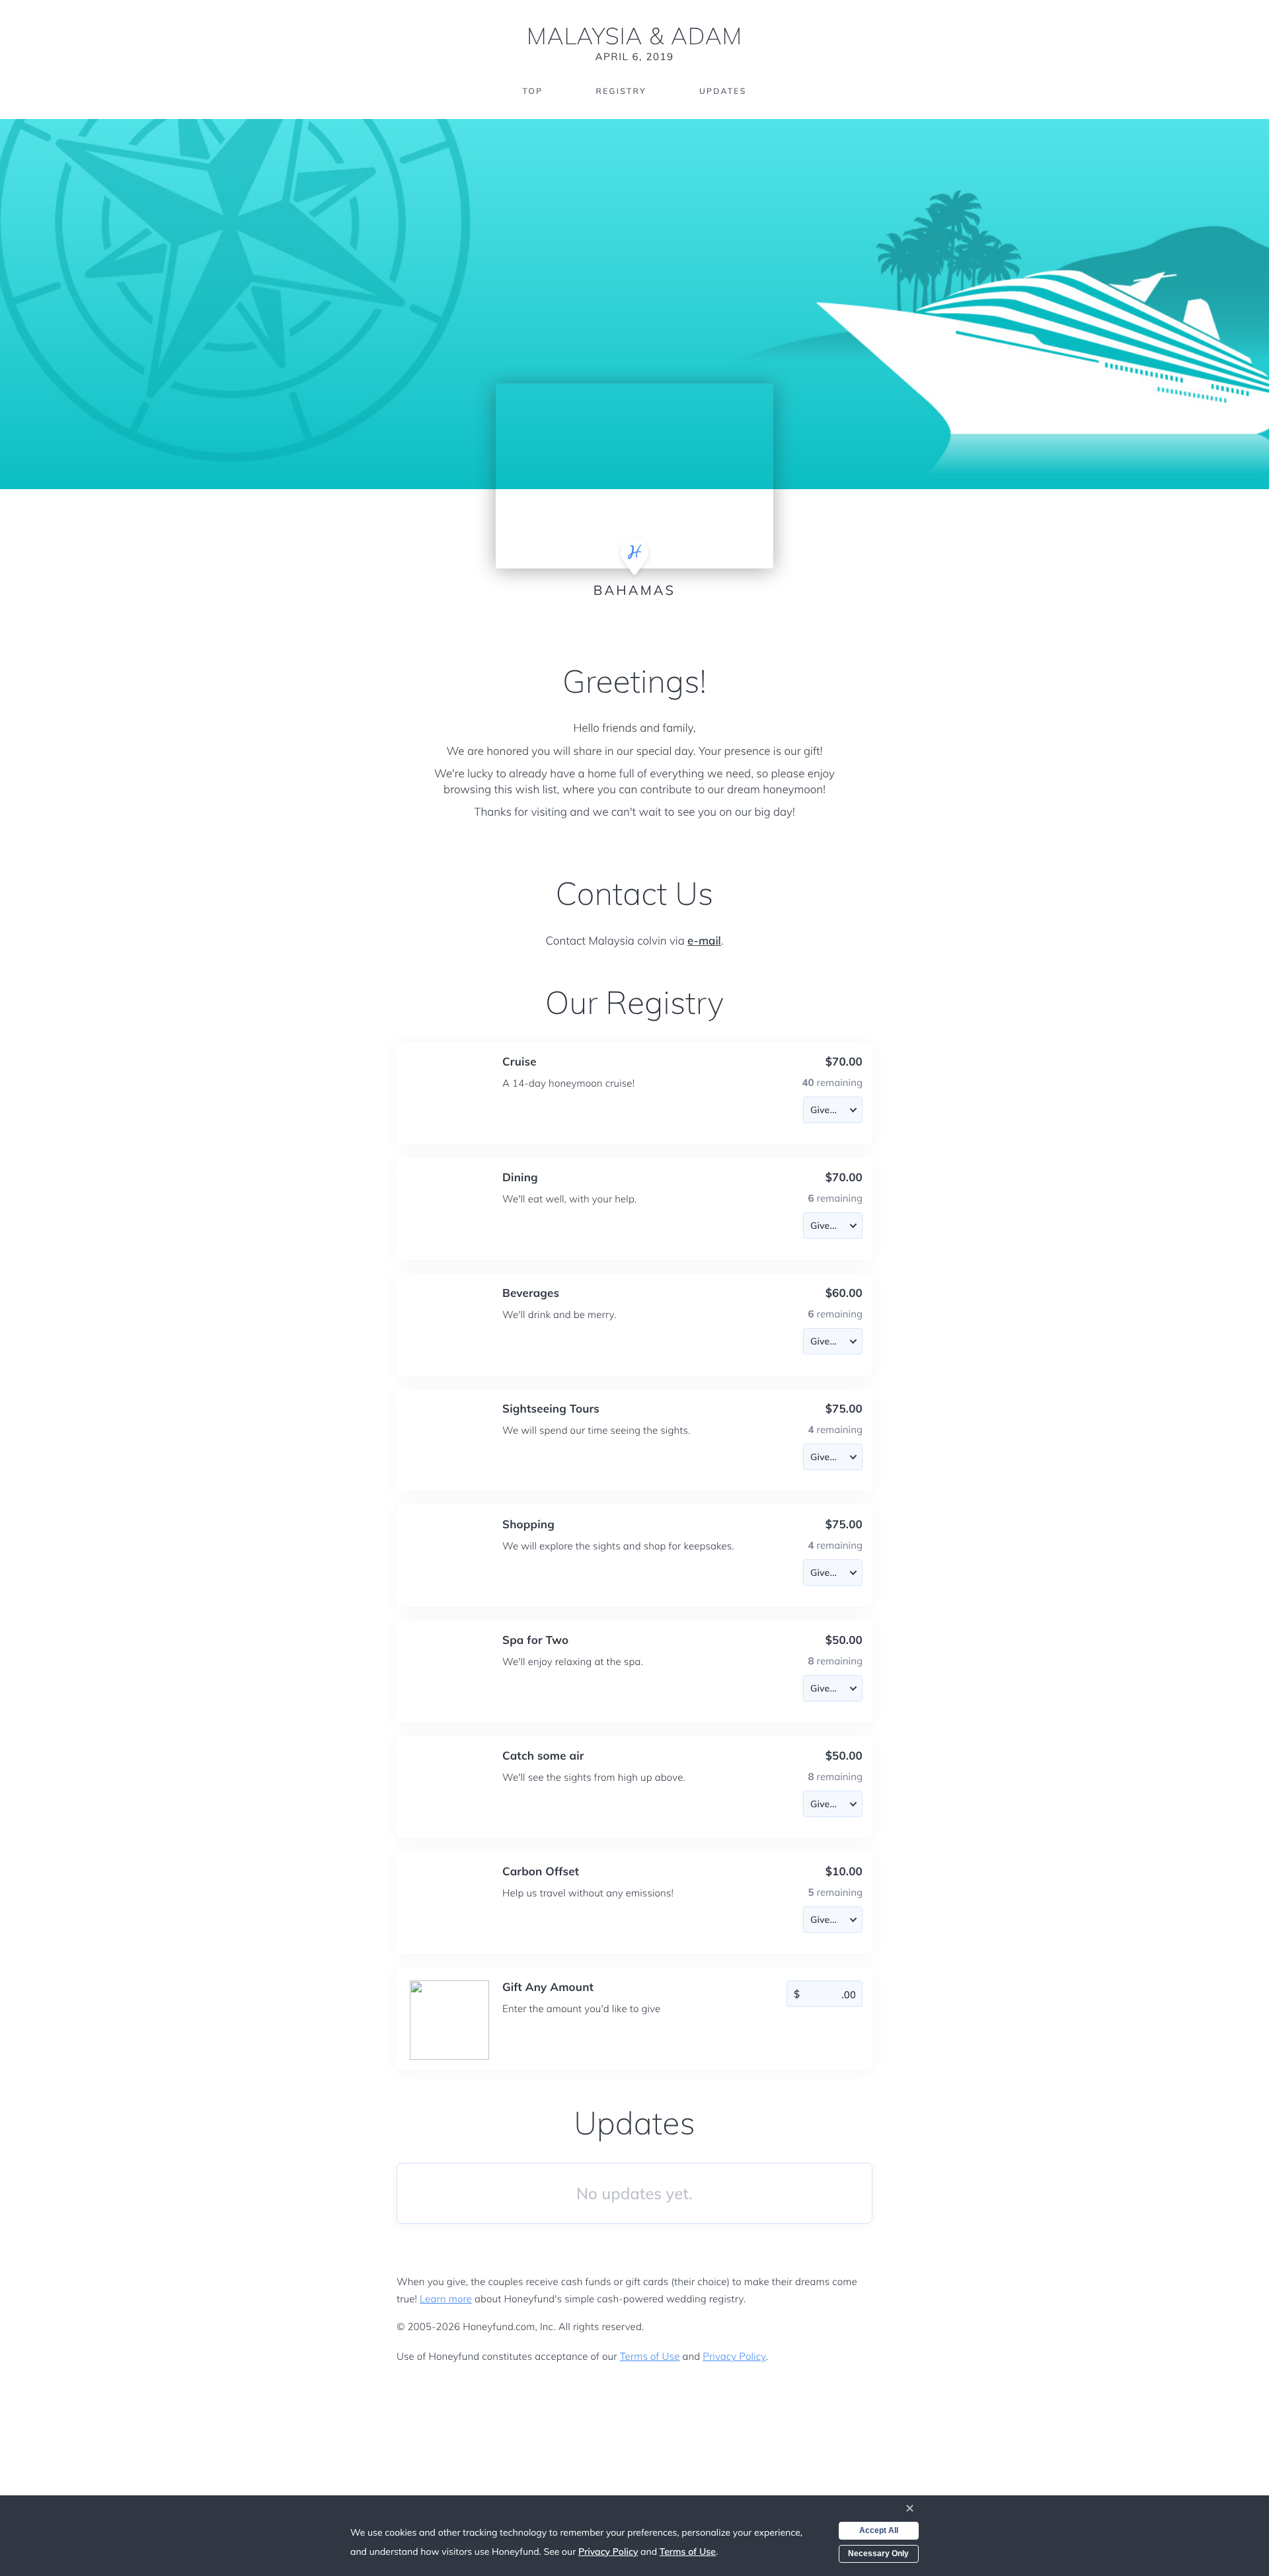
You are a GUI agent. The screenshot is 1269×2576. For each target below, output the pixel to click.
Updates (723, 91)
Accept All (879, 2530)
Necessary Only (878, 2554)
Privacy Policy (734, 2356)
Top (532, 91)
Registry (621, 91)
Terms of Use (650, 2356)
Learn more (446, 2299)
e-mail (704, 941)
